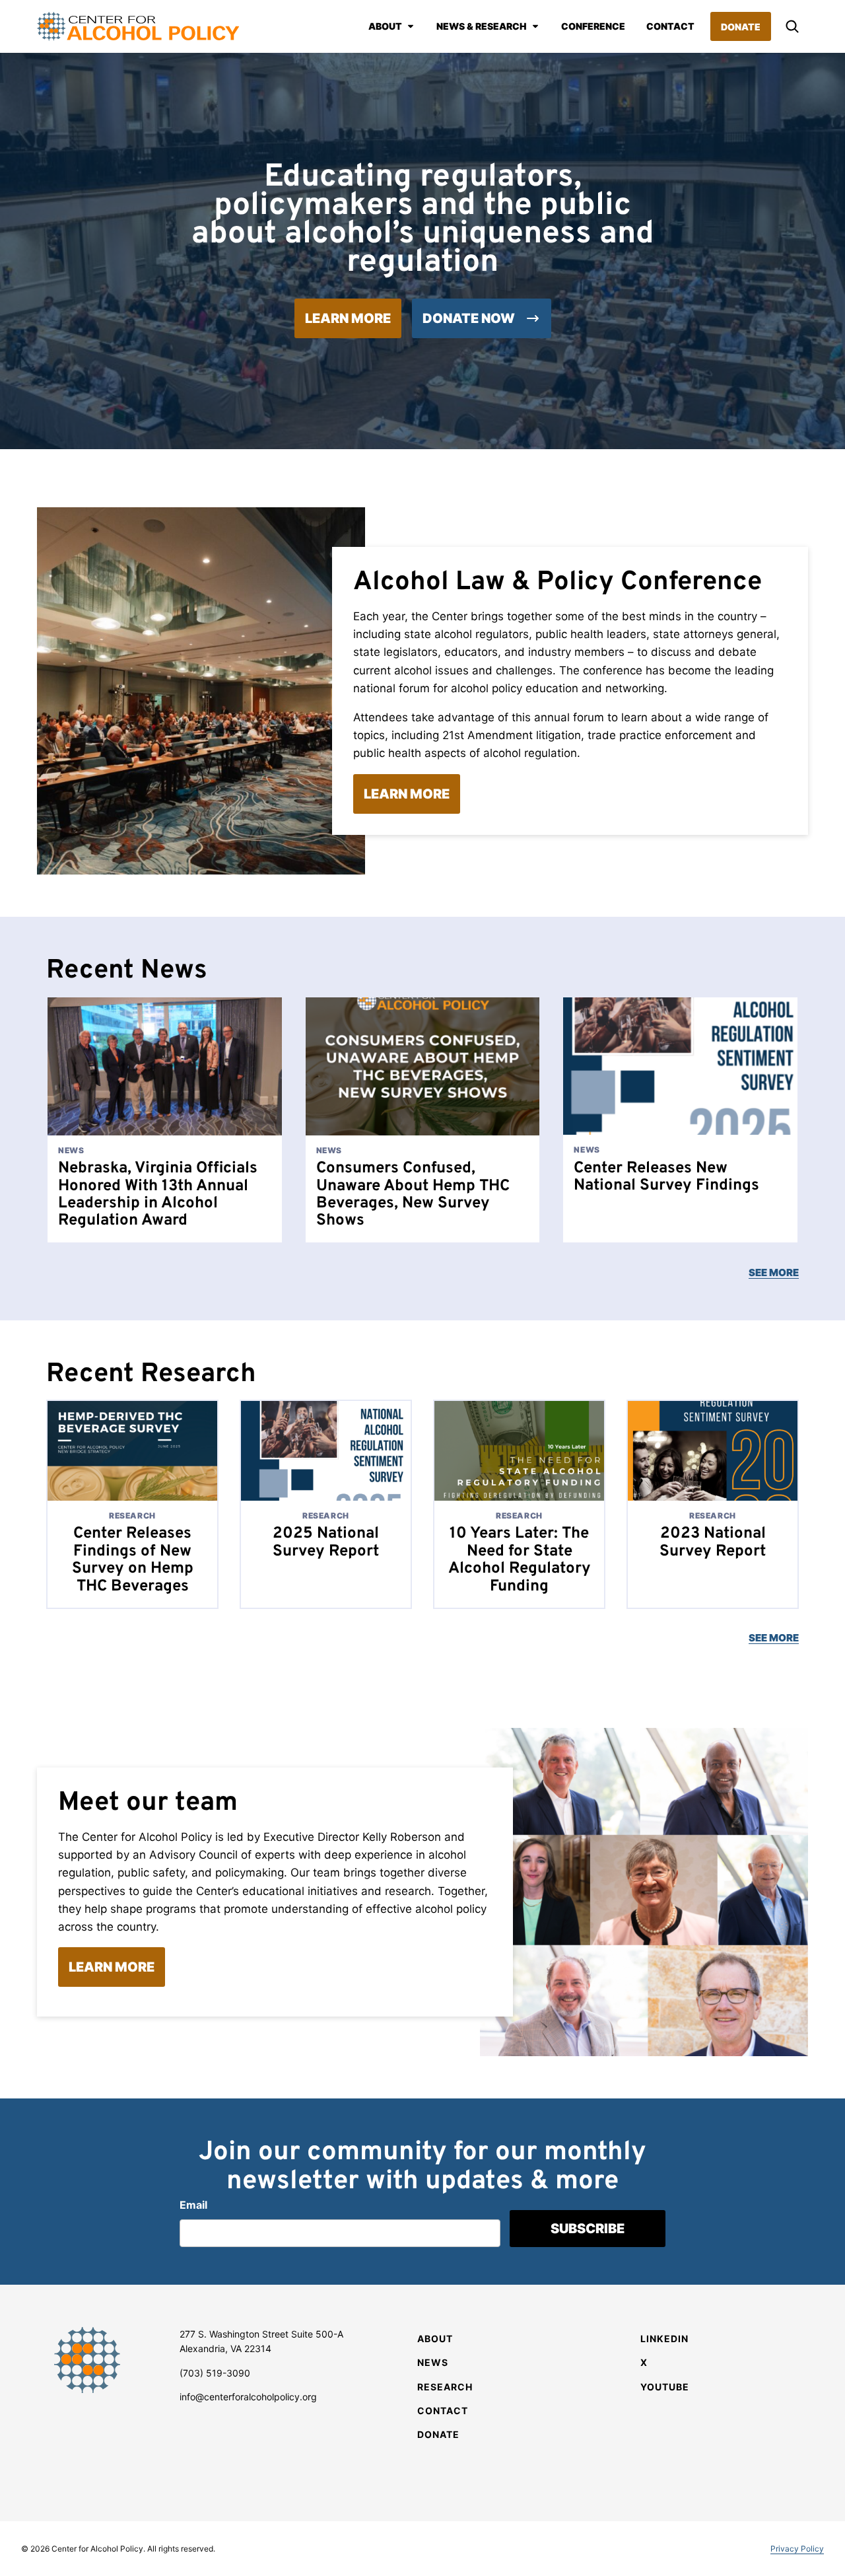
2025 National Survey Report (326, 1542)
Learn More (348, 318)
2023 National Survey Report (713, 1542)
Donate (741, 27)
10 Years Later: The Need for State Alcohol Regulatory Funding (520, 1560)
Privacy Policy (797, 2549)
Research (445, 2387)
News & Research (482, 26)
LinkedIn (664, 2339)
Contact (670, 26)
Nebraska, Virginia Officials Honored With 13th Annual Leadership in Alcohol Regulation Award (158, 1195)
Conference (593, 26)
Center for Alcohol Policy (138, 26)
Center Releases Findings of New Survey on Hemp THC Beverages (133, 1560)
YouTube (665, 2387)
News (433, 2362)
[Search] (792, 26)
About (385, 26)
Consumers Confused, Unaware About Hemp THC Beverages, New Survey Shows (413, 1195)
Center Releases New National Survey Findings (666, 1177)
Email (193, 2205)
